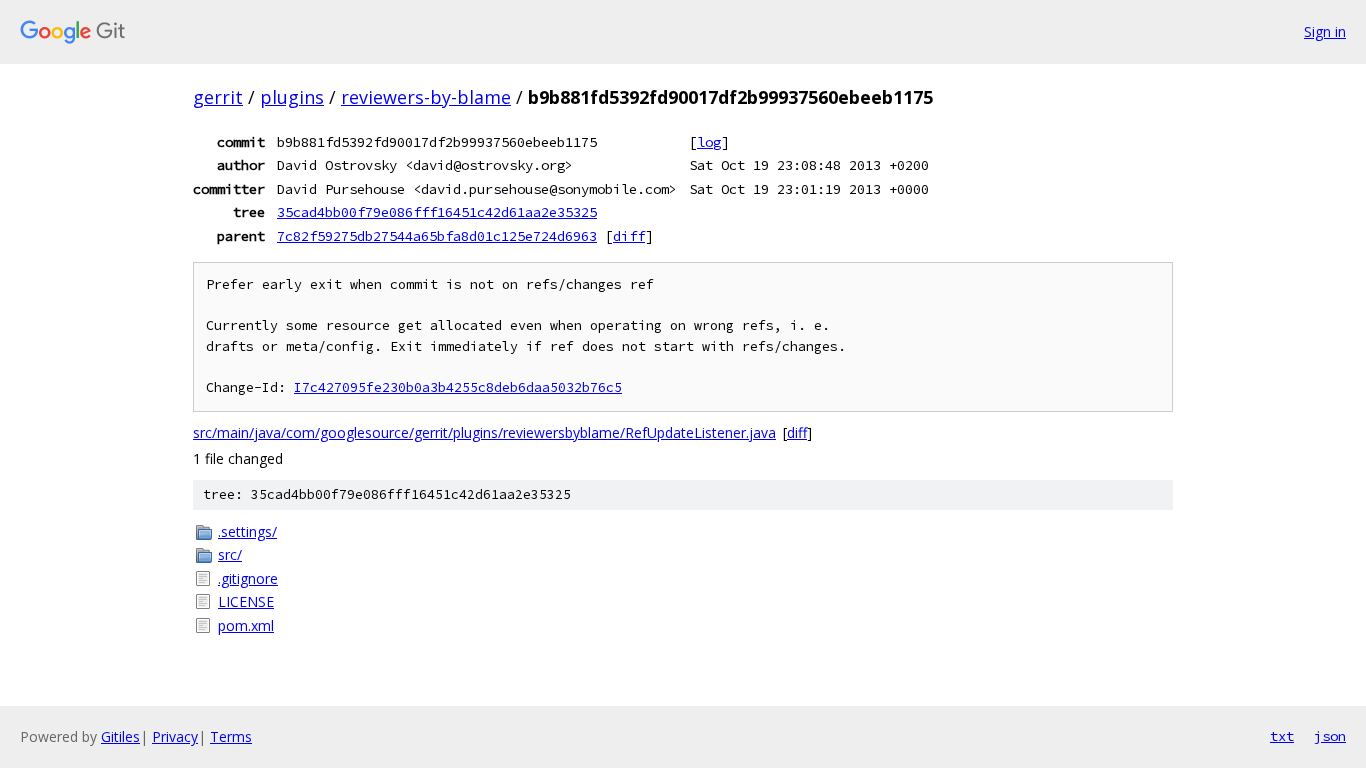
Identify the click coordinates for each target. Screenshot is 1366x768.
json (1330, 736)
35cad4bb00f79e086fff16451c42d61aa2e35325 (437, 212)
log (709, 142)
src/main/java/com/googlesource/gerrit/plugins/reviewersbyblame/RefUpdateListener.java (484, 432)
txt (1282, 736)
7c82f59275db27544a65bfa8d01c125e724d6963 (437, 236)
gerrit (218, 97)
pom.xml (246, 625)
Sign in (1325, 31)
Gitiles (120, 736)
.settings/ (247, 531)
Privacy (175, 736)
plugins (292, 97)
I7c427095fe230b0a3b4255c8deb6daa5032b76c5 (458, 387)
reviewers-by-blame (426, 97)
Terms (231, 736)
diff (629, 236)
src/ (230, 554)
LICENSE (246, 601)
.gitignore (248, 578)
